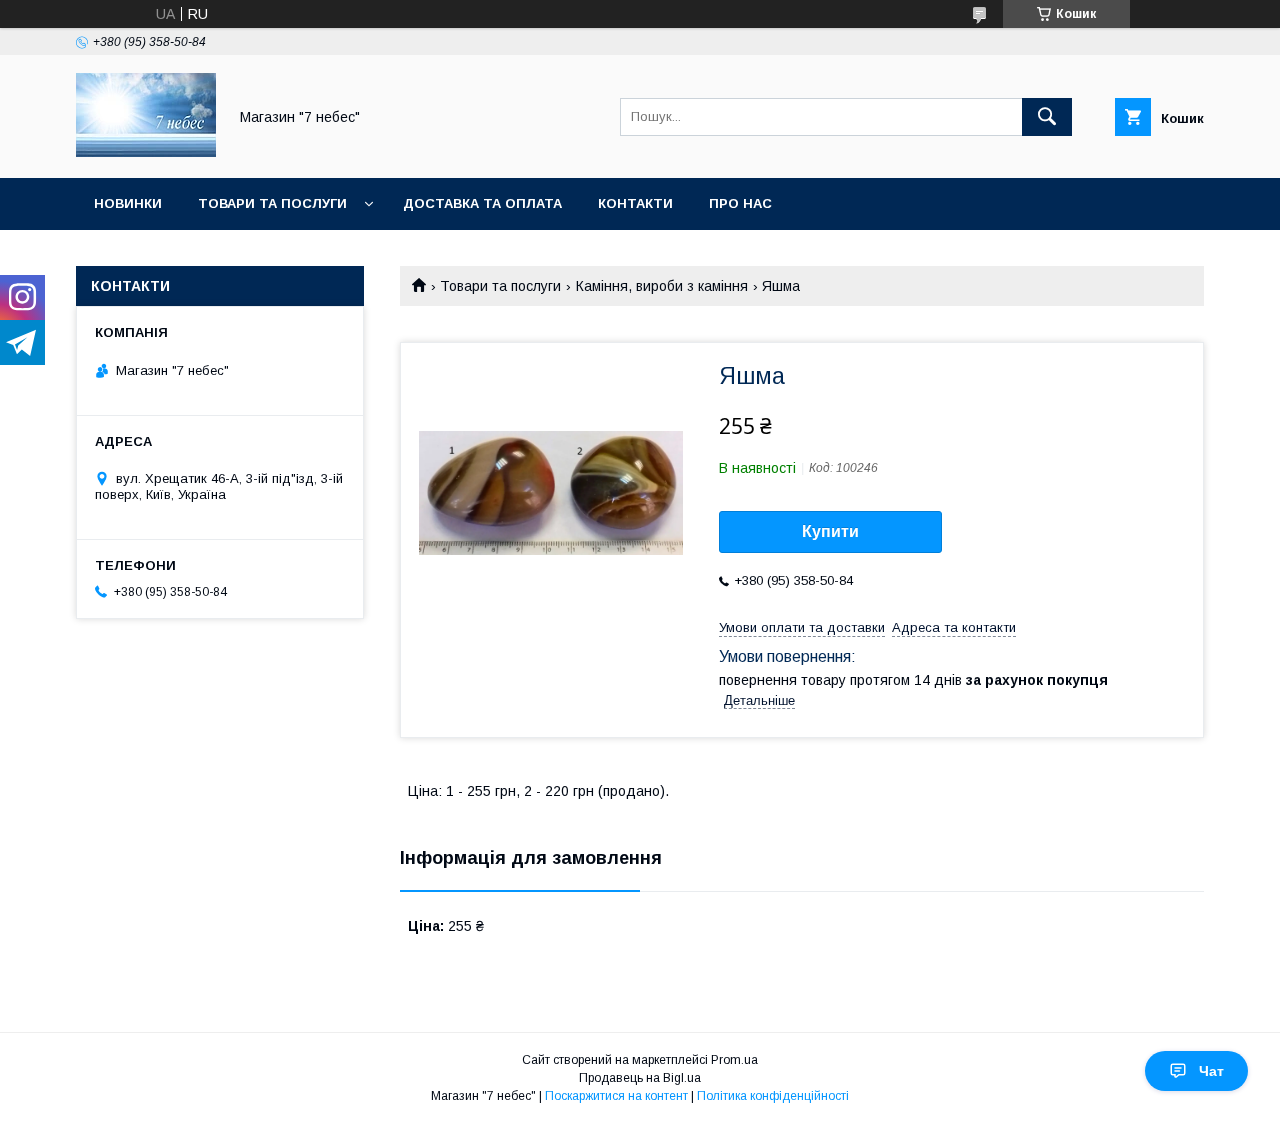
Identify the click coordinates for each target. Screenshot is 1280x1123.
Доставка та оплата (482, 203)
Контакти (635, 203)
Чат (1211, 1071)
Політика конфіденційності (773, 1096)
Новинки (128, 203)
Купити (830, 531)
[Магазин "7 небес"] (146, 152)
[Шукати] (1047, 117)
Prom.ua (734, 1060)
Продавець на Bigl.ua (640, 1078)
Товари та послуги (272, 203)
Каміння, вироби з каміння (662, 286)
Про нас (740, 203)
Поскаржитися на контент (616, 1096)
